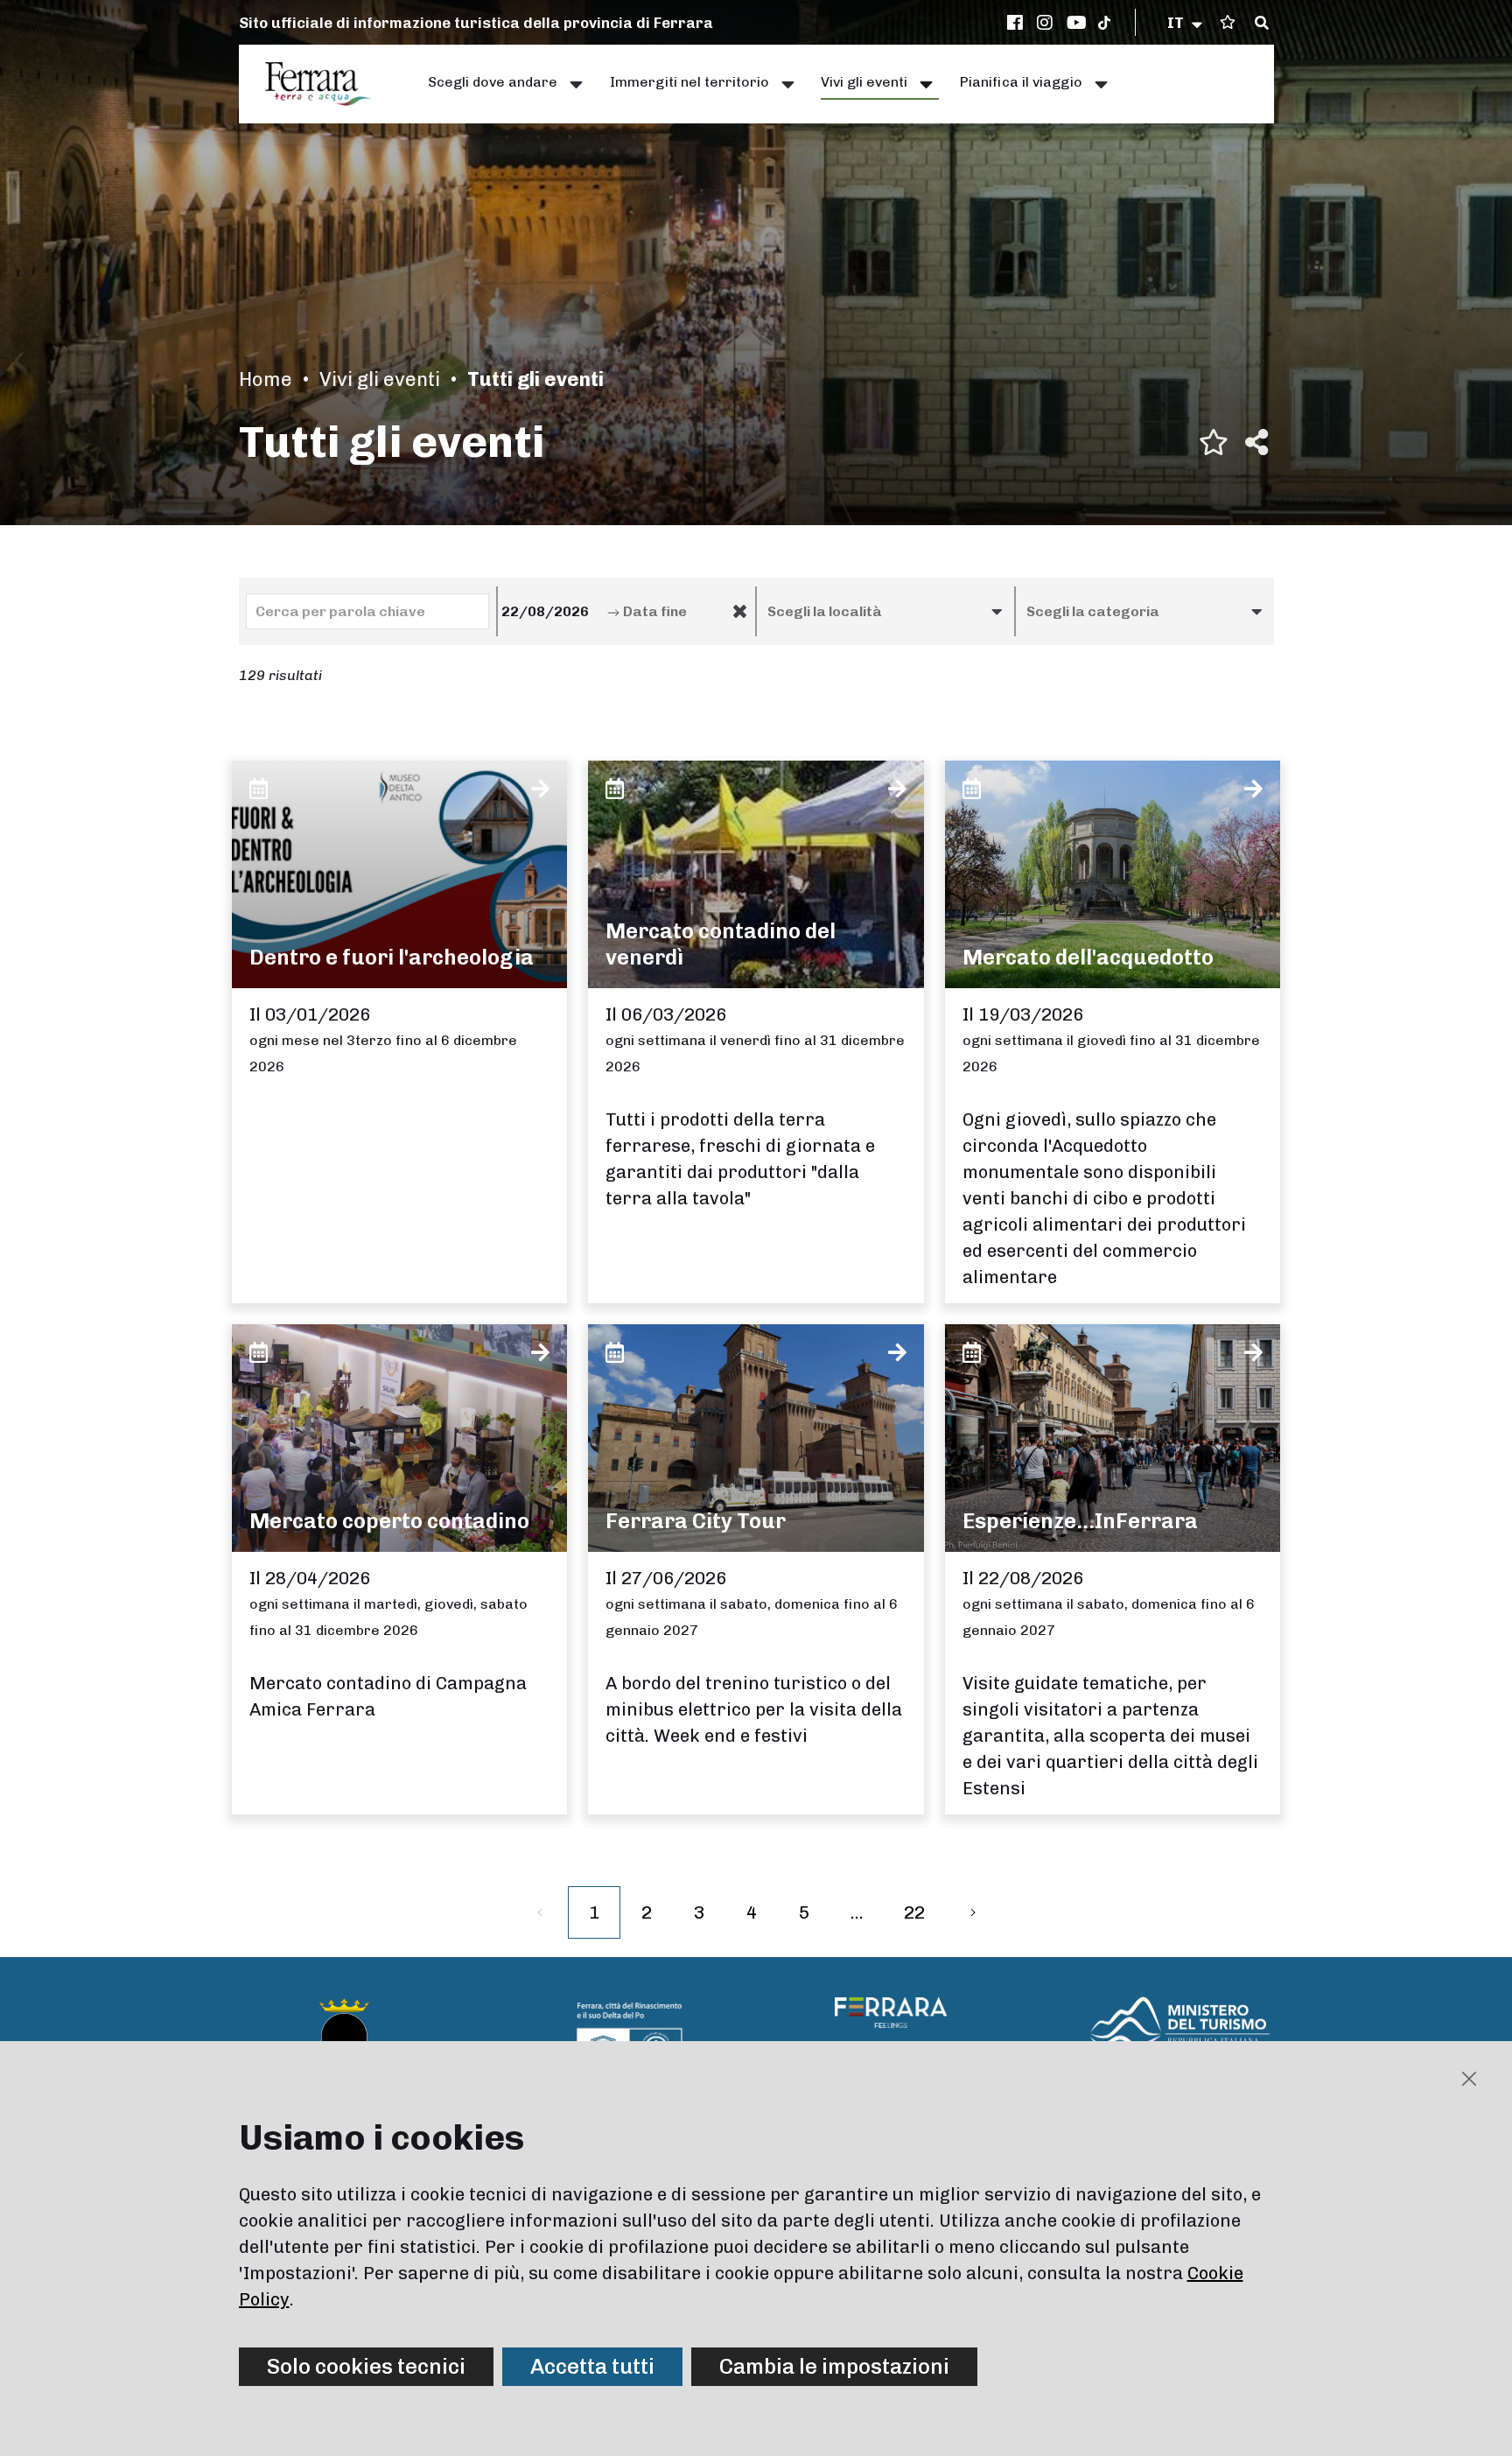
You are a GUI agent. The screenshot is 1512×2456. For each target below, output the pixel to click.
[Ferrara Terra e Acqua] (327, 84)
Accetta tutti (592, 2366)
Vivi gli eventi (380, 379)
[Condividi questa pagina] (1256, 442)
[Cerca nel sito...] (1262, 24)
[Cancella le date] (740, 612)
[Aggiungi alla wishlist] (1214, 442)
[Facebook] (1018, 23)
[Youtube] (1077, 23)
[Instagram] (1047, 23)
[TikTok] (1104, 23)
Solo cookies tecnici (366, 2366)
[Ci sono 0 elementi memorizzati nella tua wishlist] (1228, 22)
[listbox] (885, 611)
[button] (1186, 23)
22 (914, 1912)
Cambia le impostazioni (834, 2366)
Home (266, 379)
